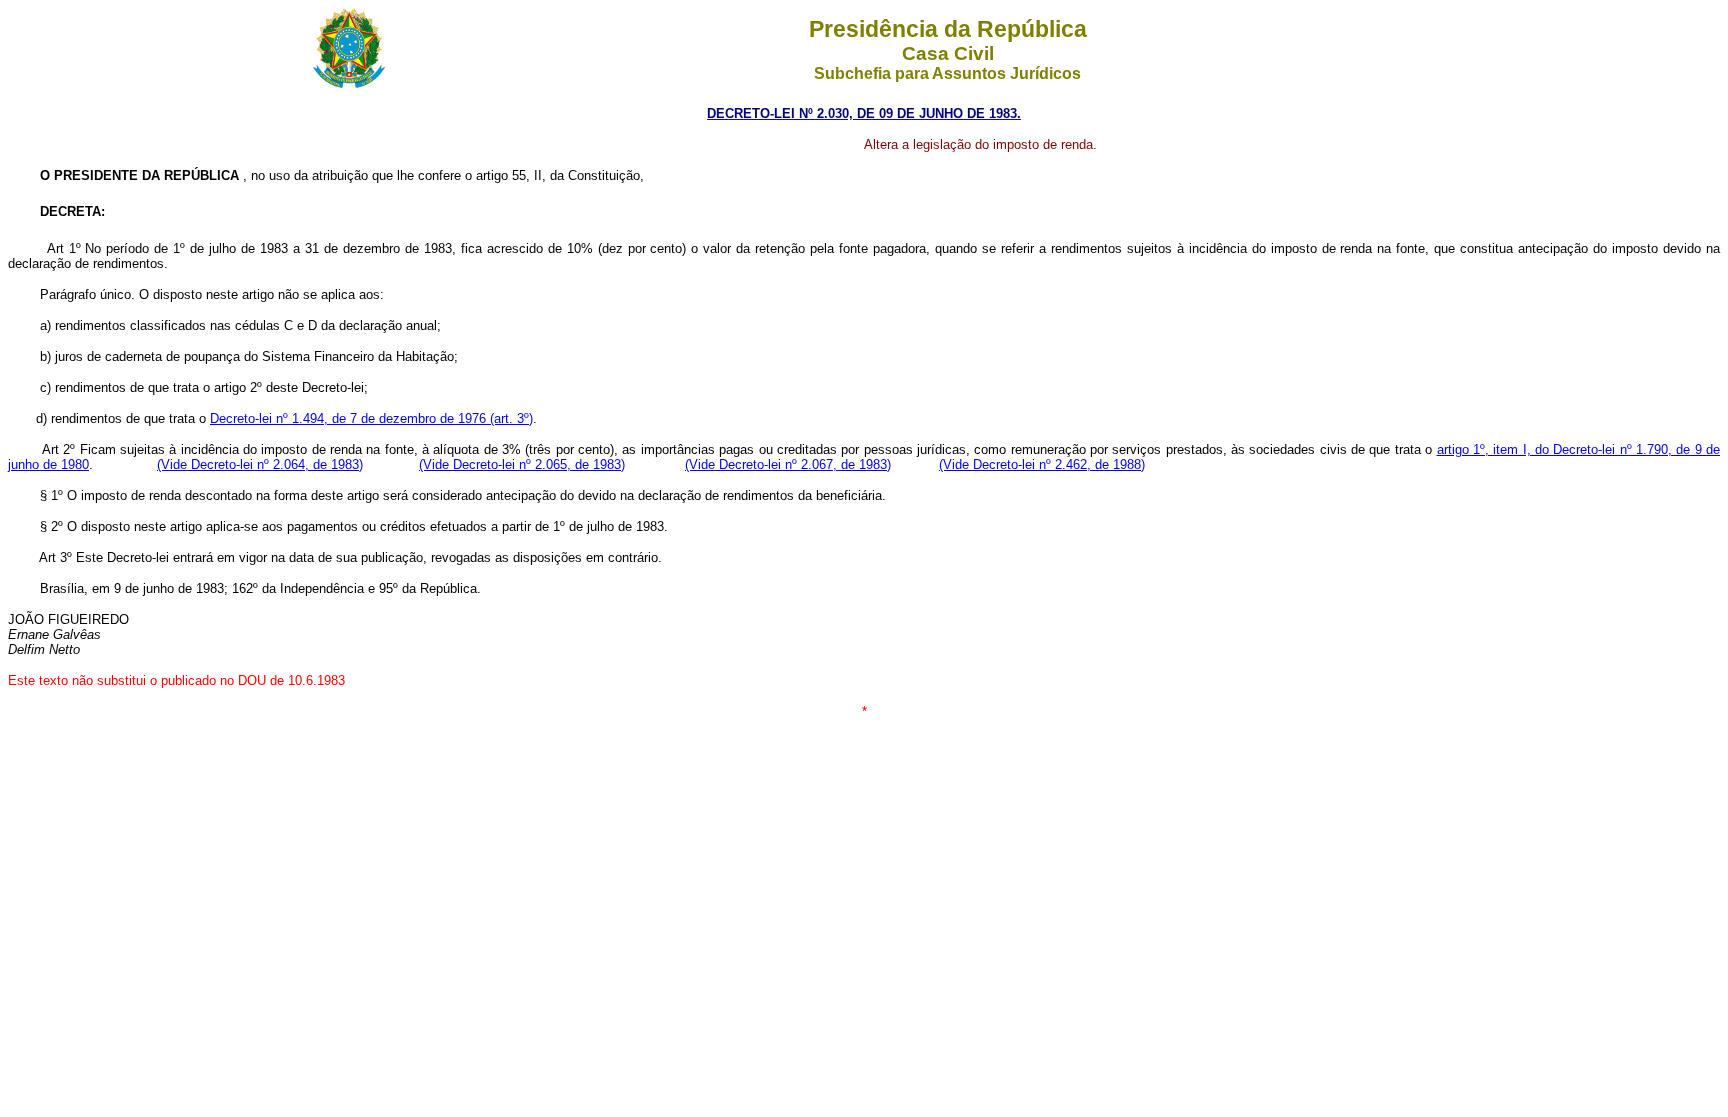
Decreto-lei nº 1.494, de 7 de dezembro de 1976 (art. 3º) (371, 418)
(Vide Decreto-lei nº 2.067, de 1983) (788, 464)
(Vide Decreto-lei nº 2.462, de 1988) (1042, 464)
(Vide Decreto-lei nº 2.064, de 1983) (260, 464)
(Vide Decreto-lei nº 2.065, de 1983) (522, 464)
